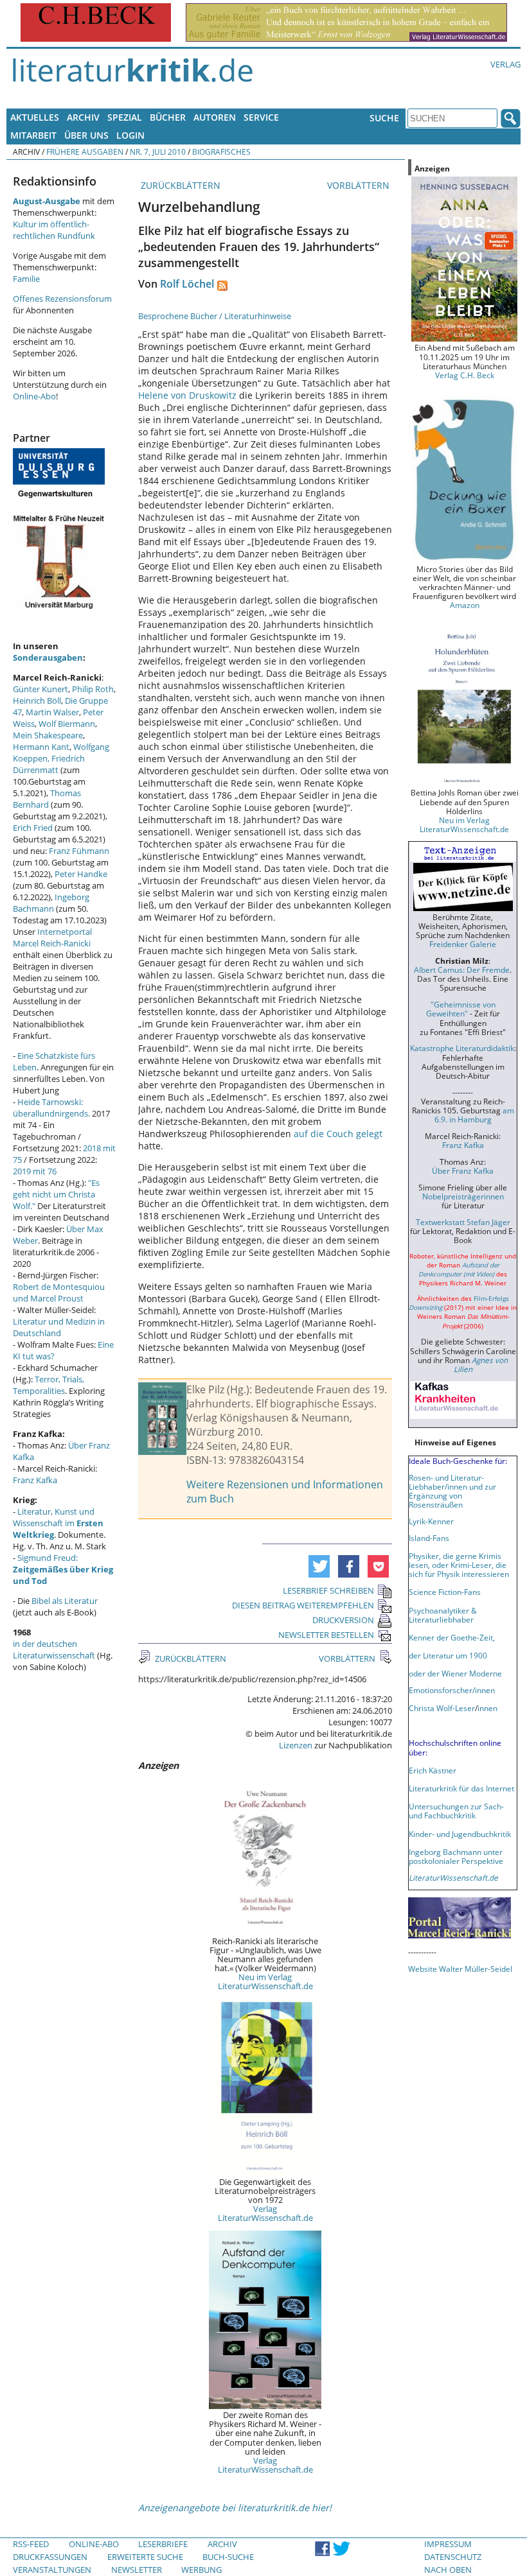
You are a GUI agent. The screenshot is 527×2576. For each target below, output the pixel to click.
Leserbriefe (163, 2544)
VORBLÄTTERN (360, 185)
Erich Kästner (433, 1770)
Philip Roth (93, 689)
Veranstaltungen (52, 2570)
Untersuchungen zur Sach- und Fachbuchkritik (456, 1811)
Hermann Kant (41, 747)
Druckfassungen (50, 2557)
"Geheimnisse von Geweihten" (461, 1009)
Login (130, 135)
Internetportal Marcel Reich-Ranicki (52, 937)
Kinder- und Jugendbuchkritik (460, 1834)
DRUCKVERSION (343, 1620)
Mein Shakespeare (48, 735)
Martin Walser (52, 712)
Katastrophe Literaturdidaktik (462, 1048)
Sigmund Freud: (63, 1569)
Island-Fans (429, 1538)
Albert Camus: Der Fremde (462, 970)
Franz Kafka (35, 1480)
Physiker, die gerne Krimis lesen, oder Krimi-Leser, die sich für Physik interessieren (459, 1565)
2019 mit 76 (35, 1171)
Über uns (86, 135)
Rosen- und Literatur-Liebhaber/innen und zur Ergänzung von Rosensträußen (452, 1491)
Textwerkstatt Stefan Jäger (463, 1222)
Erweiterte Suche (145, 2557)
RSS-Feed (31, 2544)
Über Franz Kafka (463, 1171)
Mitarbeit (33, 135)
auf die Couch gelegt (338, 1134)
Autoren (215, 117)
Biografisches (221, 152)
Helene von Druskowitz (187, 395)
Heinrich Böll (37, 701)
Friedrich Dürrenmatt (49, 764)
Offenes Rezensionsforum (62, 299)
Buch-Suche (228, 2557)
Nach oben (448, 2570)
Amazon (465, 605)
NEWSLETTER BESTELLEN (326, 1635)
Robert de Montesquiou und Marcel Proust (59, 1292)
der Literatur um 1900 (448, 1655)
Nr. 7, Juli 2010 (158, 152)
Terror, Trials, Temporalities (49, 1385)
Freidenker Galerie (463, 944)
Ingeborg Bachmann (51, 903)
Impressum (448, 2544)
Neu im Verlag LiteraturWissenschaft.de (265, 1981)
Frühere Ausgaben (85, 152)
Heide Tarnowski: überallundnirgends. (51, 1108)
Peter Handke (81, 874)
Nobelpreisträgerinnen (463, 1196)
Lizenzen (296, 1745)
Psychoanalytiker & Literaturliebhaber (443, 1615)
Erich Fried (33, 828)
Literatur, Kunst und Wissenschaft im (58, 1523)
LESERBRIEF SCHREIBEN (328, 1590)
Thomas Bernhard (47, 799)
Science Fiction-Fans (445, 1592)
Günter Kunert (40, 689)
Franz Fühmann (79, 851)
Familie (26, 279)
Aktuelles (35, 117)
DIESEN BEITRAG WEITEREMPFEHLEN (303, 1605)
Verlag (505, 64)
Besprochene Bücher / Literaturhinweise (215, 316)
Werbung (201, 2570)
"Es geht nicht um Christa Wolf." (56, 1194)
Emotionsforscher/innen (452, 1690)
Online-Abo (34, 396)
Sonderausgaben (48, 657)
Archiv (83, 117)
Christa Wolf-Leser (442, 1708)
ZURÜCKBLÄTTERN (179, 185)
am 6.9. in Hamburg (474, 1115)
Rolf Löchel (187, 284)
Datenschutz (453, 2557)
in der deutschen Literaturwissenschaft (54, 1649)
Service (261, 117)
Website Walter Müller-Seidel (460, 1969)
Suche (384, 118)
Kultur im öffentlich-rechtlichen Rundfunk (54, 230)
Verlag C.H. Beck (465, 375)
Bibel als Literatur (65, 1601)
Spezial (125, 117)
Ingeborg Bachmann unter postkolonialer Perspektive (456, 1856)
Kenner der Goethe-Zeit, (452, 1637)
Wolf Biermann (67, 724)
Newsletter (137, 2570)
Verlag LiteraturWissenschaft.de (265, 2213)
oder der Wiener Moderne (455, 1673)
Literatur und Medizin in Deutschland (59, 1327)
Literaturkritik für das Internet (461, 1788)
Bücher (168, 117)
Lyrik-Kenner (431, 1521)
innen (487, 1708)
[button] (319, 1566)
